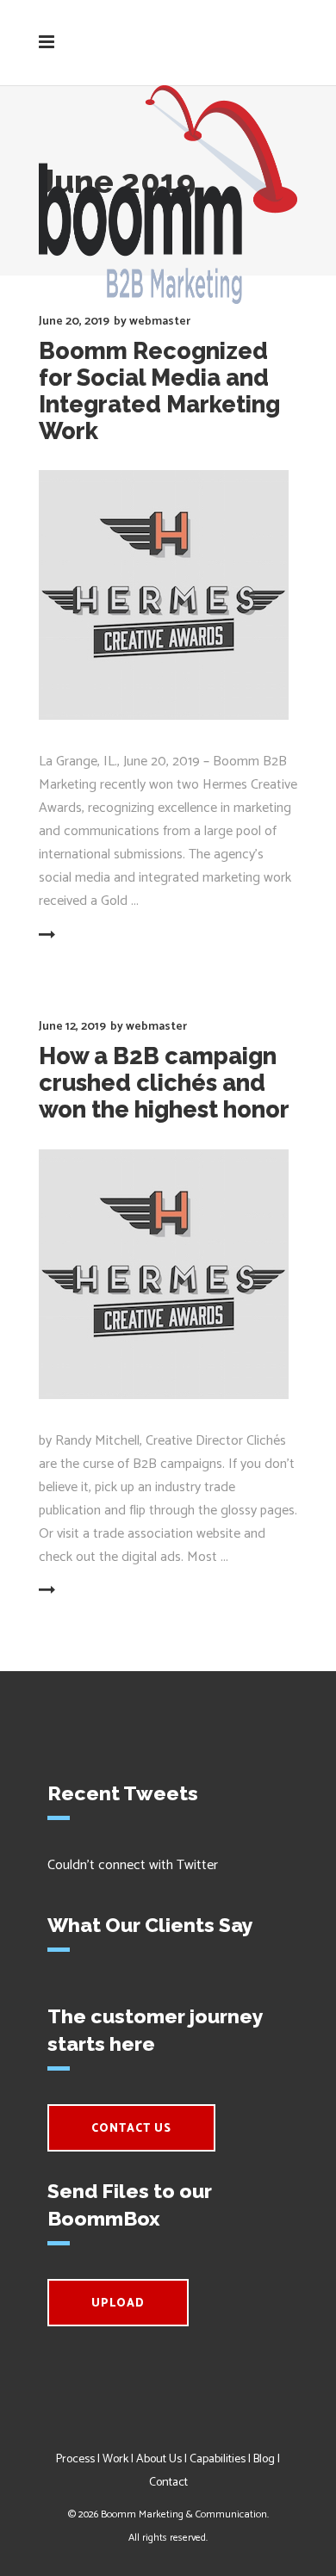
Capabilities (218, 2459)
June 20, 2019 (74, 322)
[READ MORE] (88, 936)
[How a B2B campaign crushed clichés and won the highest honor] (164, 1274)
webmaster (160, 322)
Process (75, 2459)
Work (115, 2459)
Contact (168, 2483)
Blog (264, 2459)
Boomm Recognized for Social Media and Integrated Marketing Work (159, 391)
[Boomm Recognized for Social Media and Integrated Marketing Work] (164, 595)
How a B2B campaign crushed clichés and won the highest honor (164, 1083)
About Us (159, 2459)
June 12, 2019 (72, 1027)
